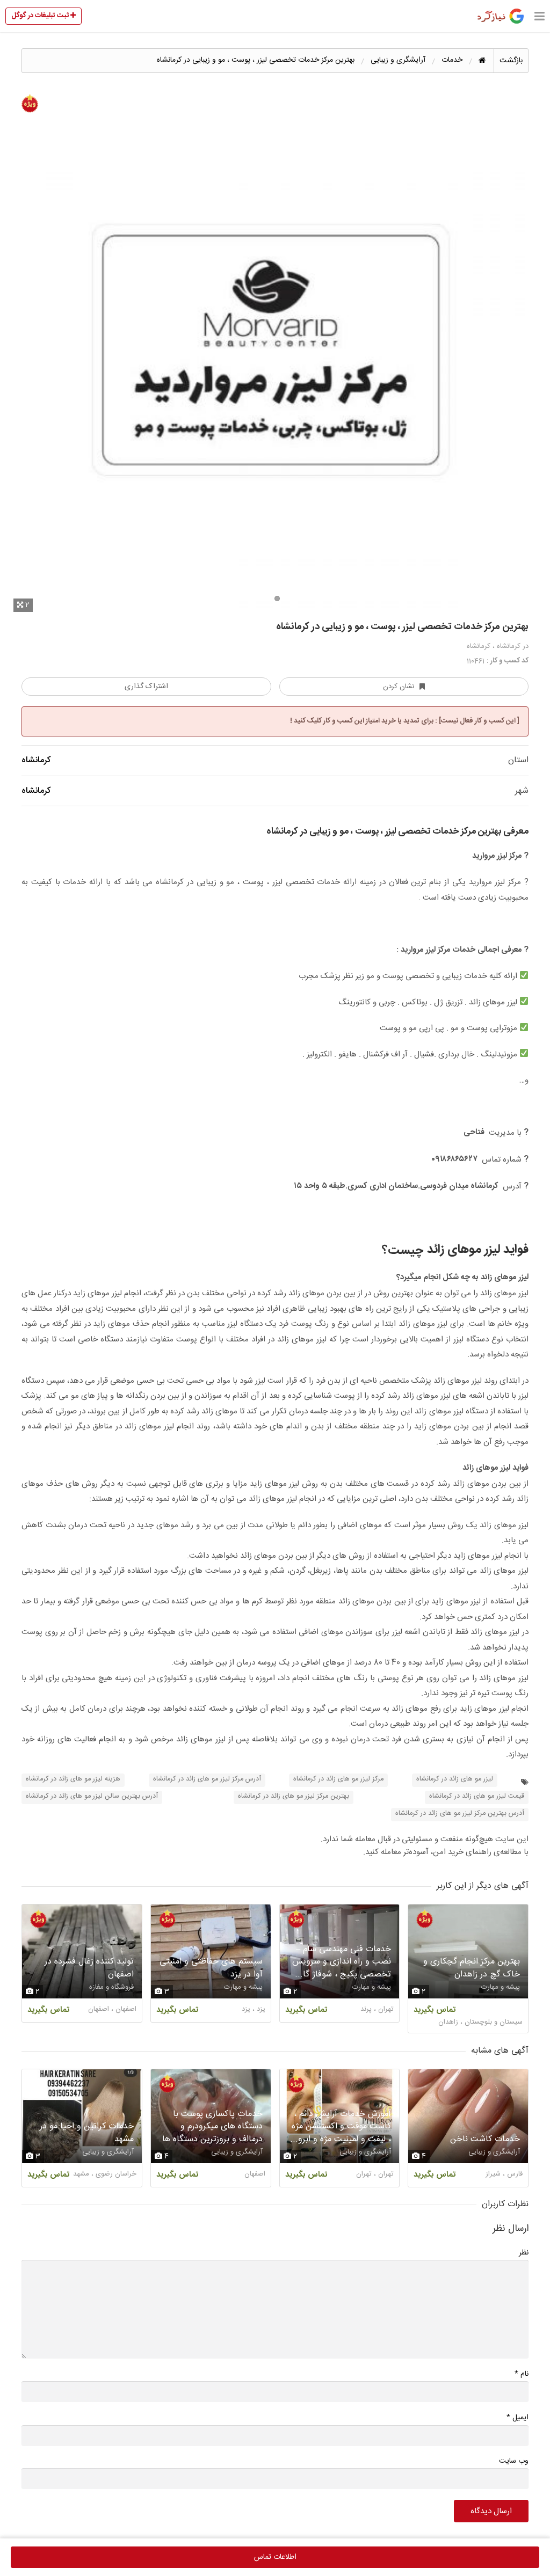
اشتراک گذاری (146, 687)
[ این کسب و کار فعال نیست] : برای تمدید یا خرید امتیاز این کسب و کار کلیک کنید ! (405, 721)
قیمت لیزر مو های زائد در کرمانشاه (477, 1796)
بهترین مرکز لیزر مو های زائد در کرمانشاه (294, 1796)
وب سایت (514, 2461)
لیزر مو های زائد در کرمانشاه (455, 1779)
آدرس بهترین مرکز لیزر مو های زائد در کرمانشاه (460, 1814)
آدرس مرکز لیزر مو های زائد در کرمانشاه (207, 1779)
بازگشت (511, 61)
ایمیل (518, 2417)
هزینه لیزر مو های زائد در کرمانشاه (73, 1779)
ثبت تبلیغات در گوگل (41, 16)
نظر (524, 2253)
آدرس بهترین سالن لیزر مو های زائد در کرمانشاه (92, 1796)
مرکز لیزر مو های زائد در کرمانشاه (338, 1779)
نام (522, 2374)
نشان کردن (399, 687)
